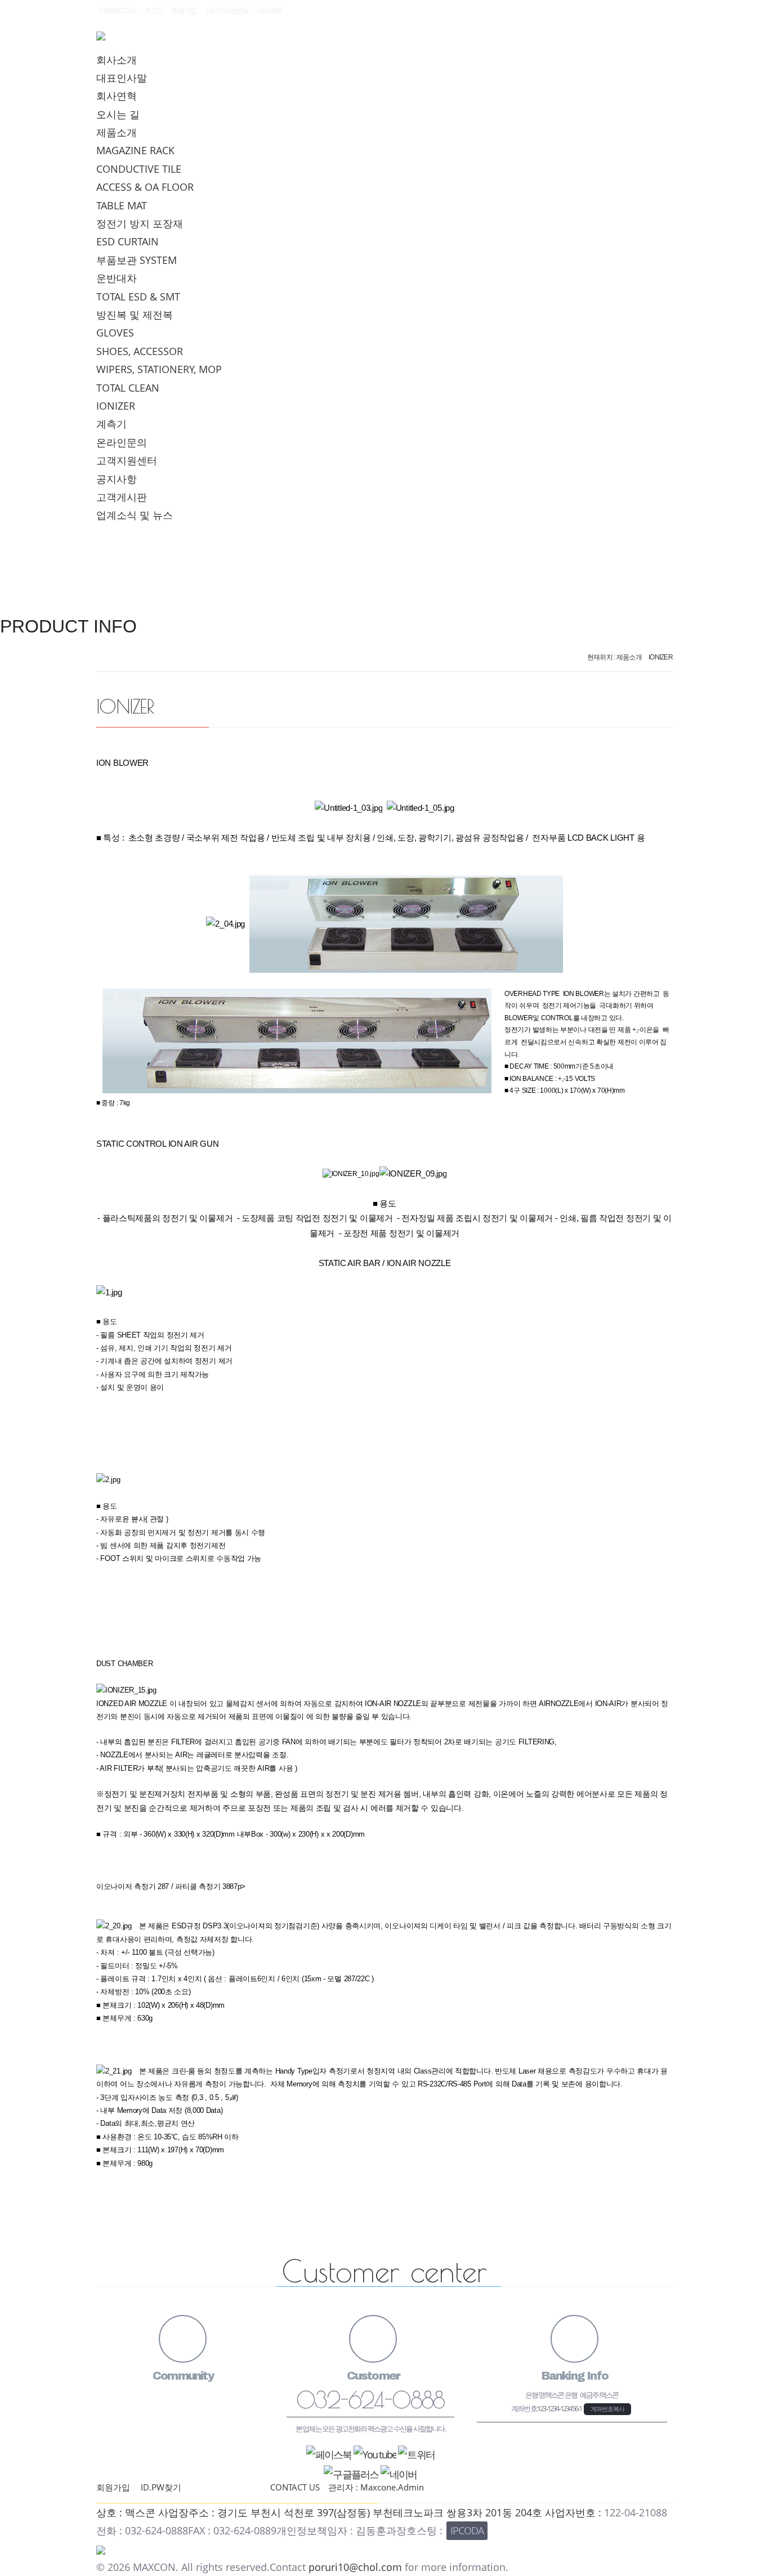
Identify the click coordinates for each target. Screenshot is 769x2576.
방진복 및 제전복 (135, 315)
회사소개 (117, 60)
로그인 (154, 11)
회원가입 (184, 11)
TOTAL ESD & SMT (138, 297)
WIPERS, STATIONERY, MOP (159, 369)
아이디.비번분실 (227, 11)
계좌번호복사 (607, 2409)
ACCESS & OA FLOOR (145, 187)
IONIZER (116, 406)
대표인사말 (122, 78)
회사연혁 (117, 96)
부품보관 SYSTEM (137, 260)
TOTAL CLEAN (128, 388)
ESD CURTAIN (128, 241)
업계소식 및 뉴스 (135, 515)
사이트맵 (270, 11)
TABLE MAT (122, 205)
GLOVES (115, 333)
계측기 (111, 424)
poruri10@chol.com (355, 2567)
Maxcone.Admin (392, 2487)
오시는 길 (118, 114)
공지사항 (117, 479)
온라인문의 (122, 442)
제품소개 (117, 132)
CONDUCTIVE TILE (139, 169)
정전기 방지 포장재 (140, 223)
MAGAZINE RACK (135, 150)
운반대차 (117, 278)
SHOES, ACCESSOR (140, 351)
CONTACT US (117, 11)
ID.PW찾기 (161, 2487)
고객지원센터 (127, 460)
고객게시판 (122, 497)
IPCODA (467, 2530)
